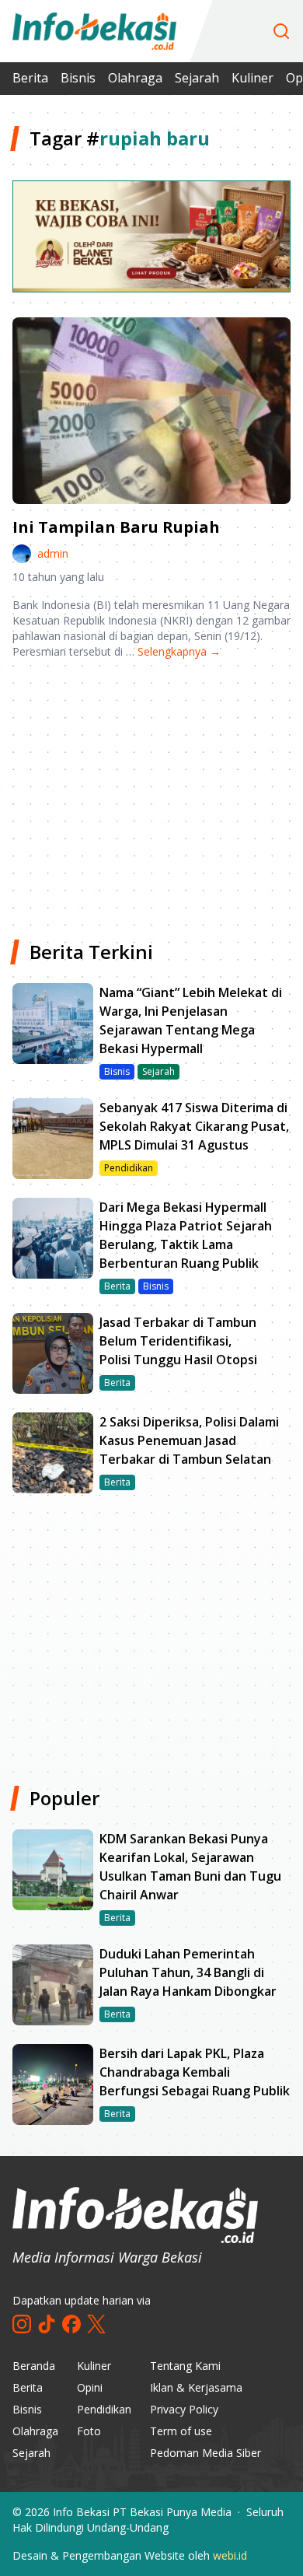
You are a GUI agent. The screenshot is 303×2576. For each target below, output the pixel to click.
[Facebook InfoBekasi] (71, 2324)
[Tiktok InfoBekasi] (47, 2324)
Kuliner (252, 78)
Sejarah (197, 78)
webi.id (230, 2555)
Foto (89, 2431)
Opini (90, 2387)
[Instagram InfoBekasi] (22, 2324)
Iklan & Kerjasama (196, 2387)
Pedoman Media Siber (205, 2453)
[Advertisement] (151, 793)
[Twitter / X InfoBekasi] (96, 2324)
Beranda (34, 2366)
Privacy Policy (184, 2409)
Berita (30, 78)
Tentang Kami (185, 2366)
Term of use (181, 2431)
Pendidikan (104, 2409)
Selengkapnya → (179, 651)
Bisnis (78, 78)
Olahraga (135, 78)
